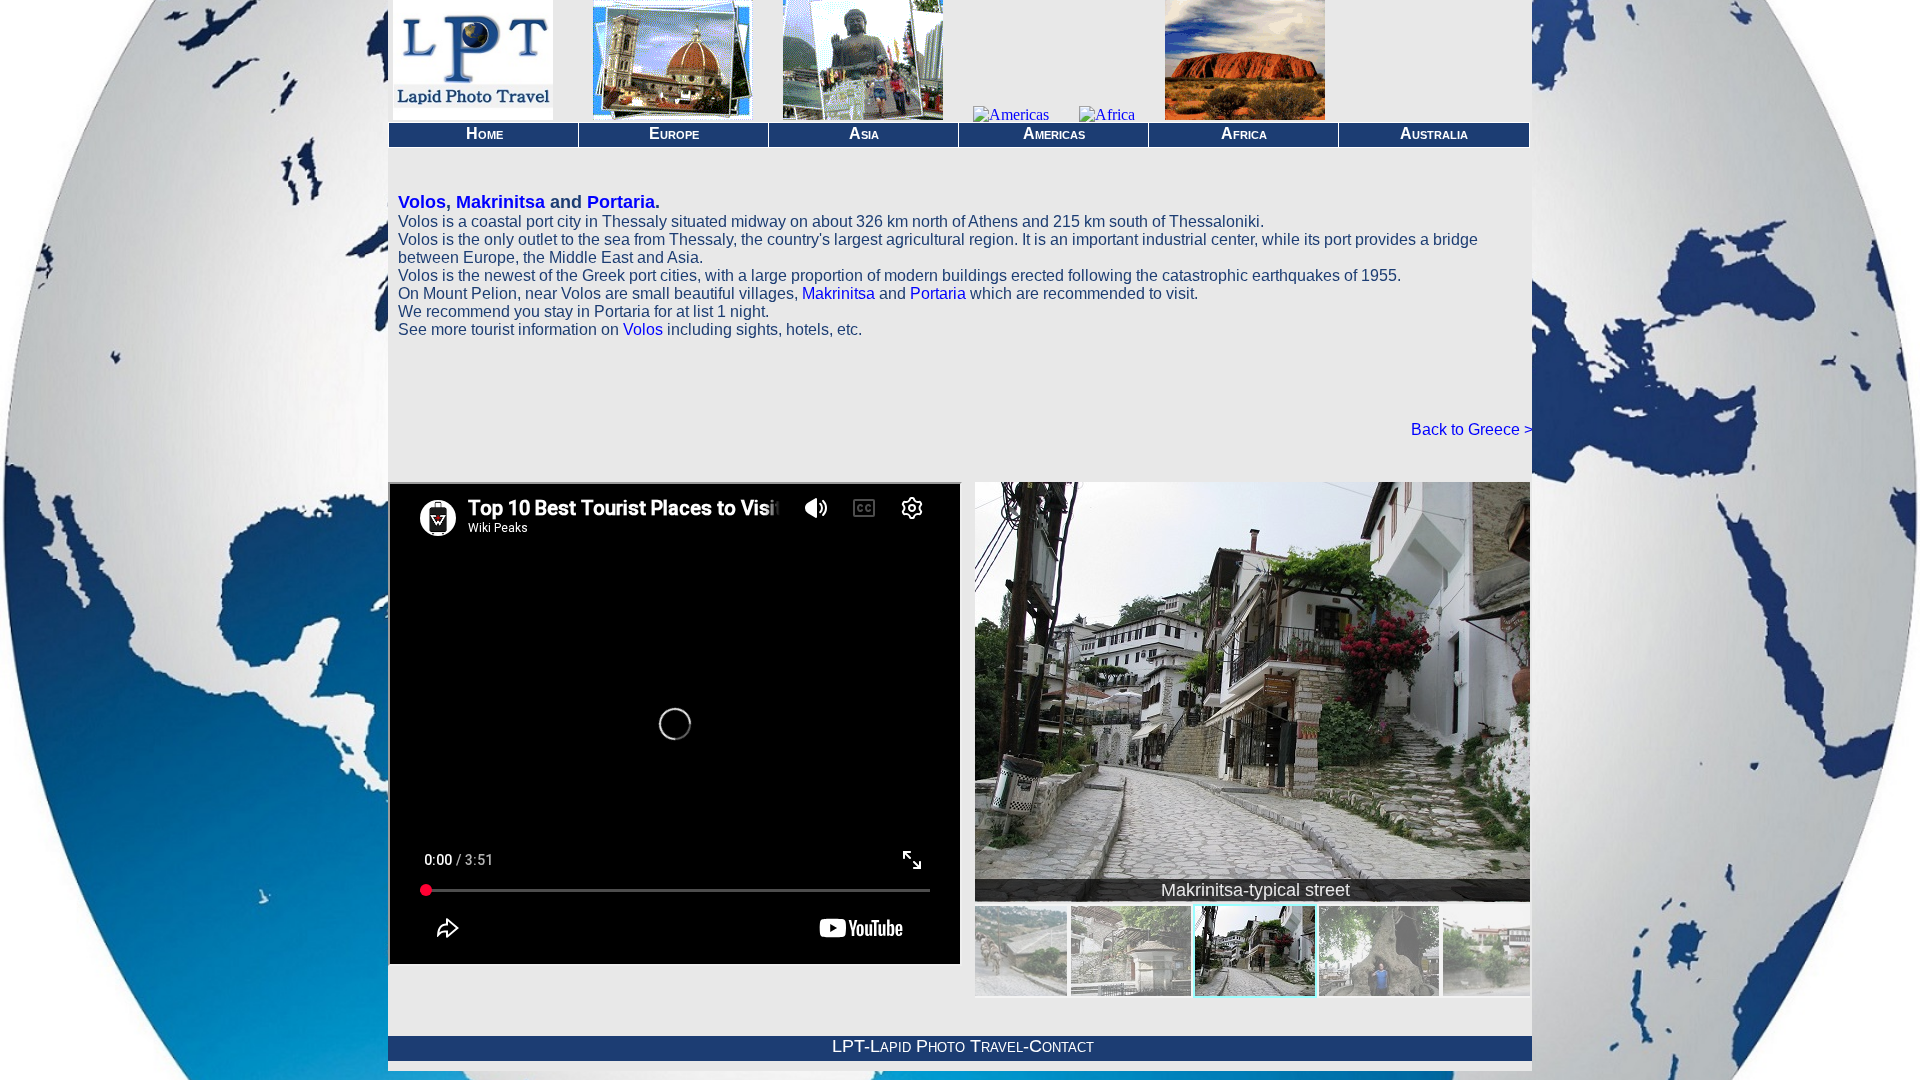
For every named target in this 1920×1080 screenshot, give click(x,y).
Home (484, 133)
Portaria (621, 202)
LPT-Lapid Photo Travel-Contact (963, 1046)
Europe (674, 133)
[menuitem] (1007, 951)
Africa (1244, 133)
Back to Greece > (1472, 429)
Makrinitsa (500, 202)
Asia (864, 133)
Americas (1054, 133)
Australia (1434, 133)
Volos (422, 202)
